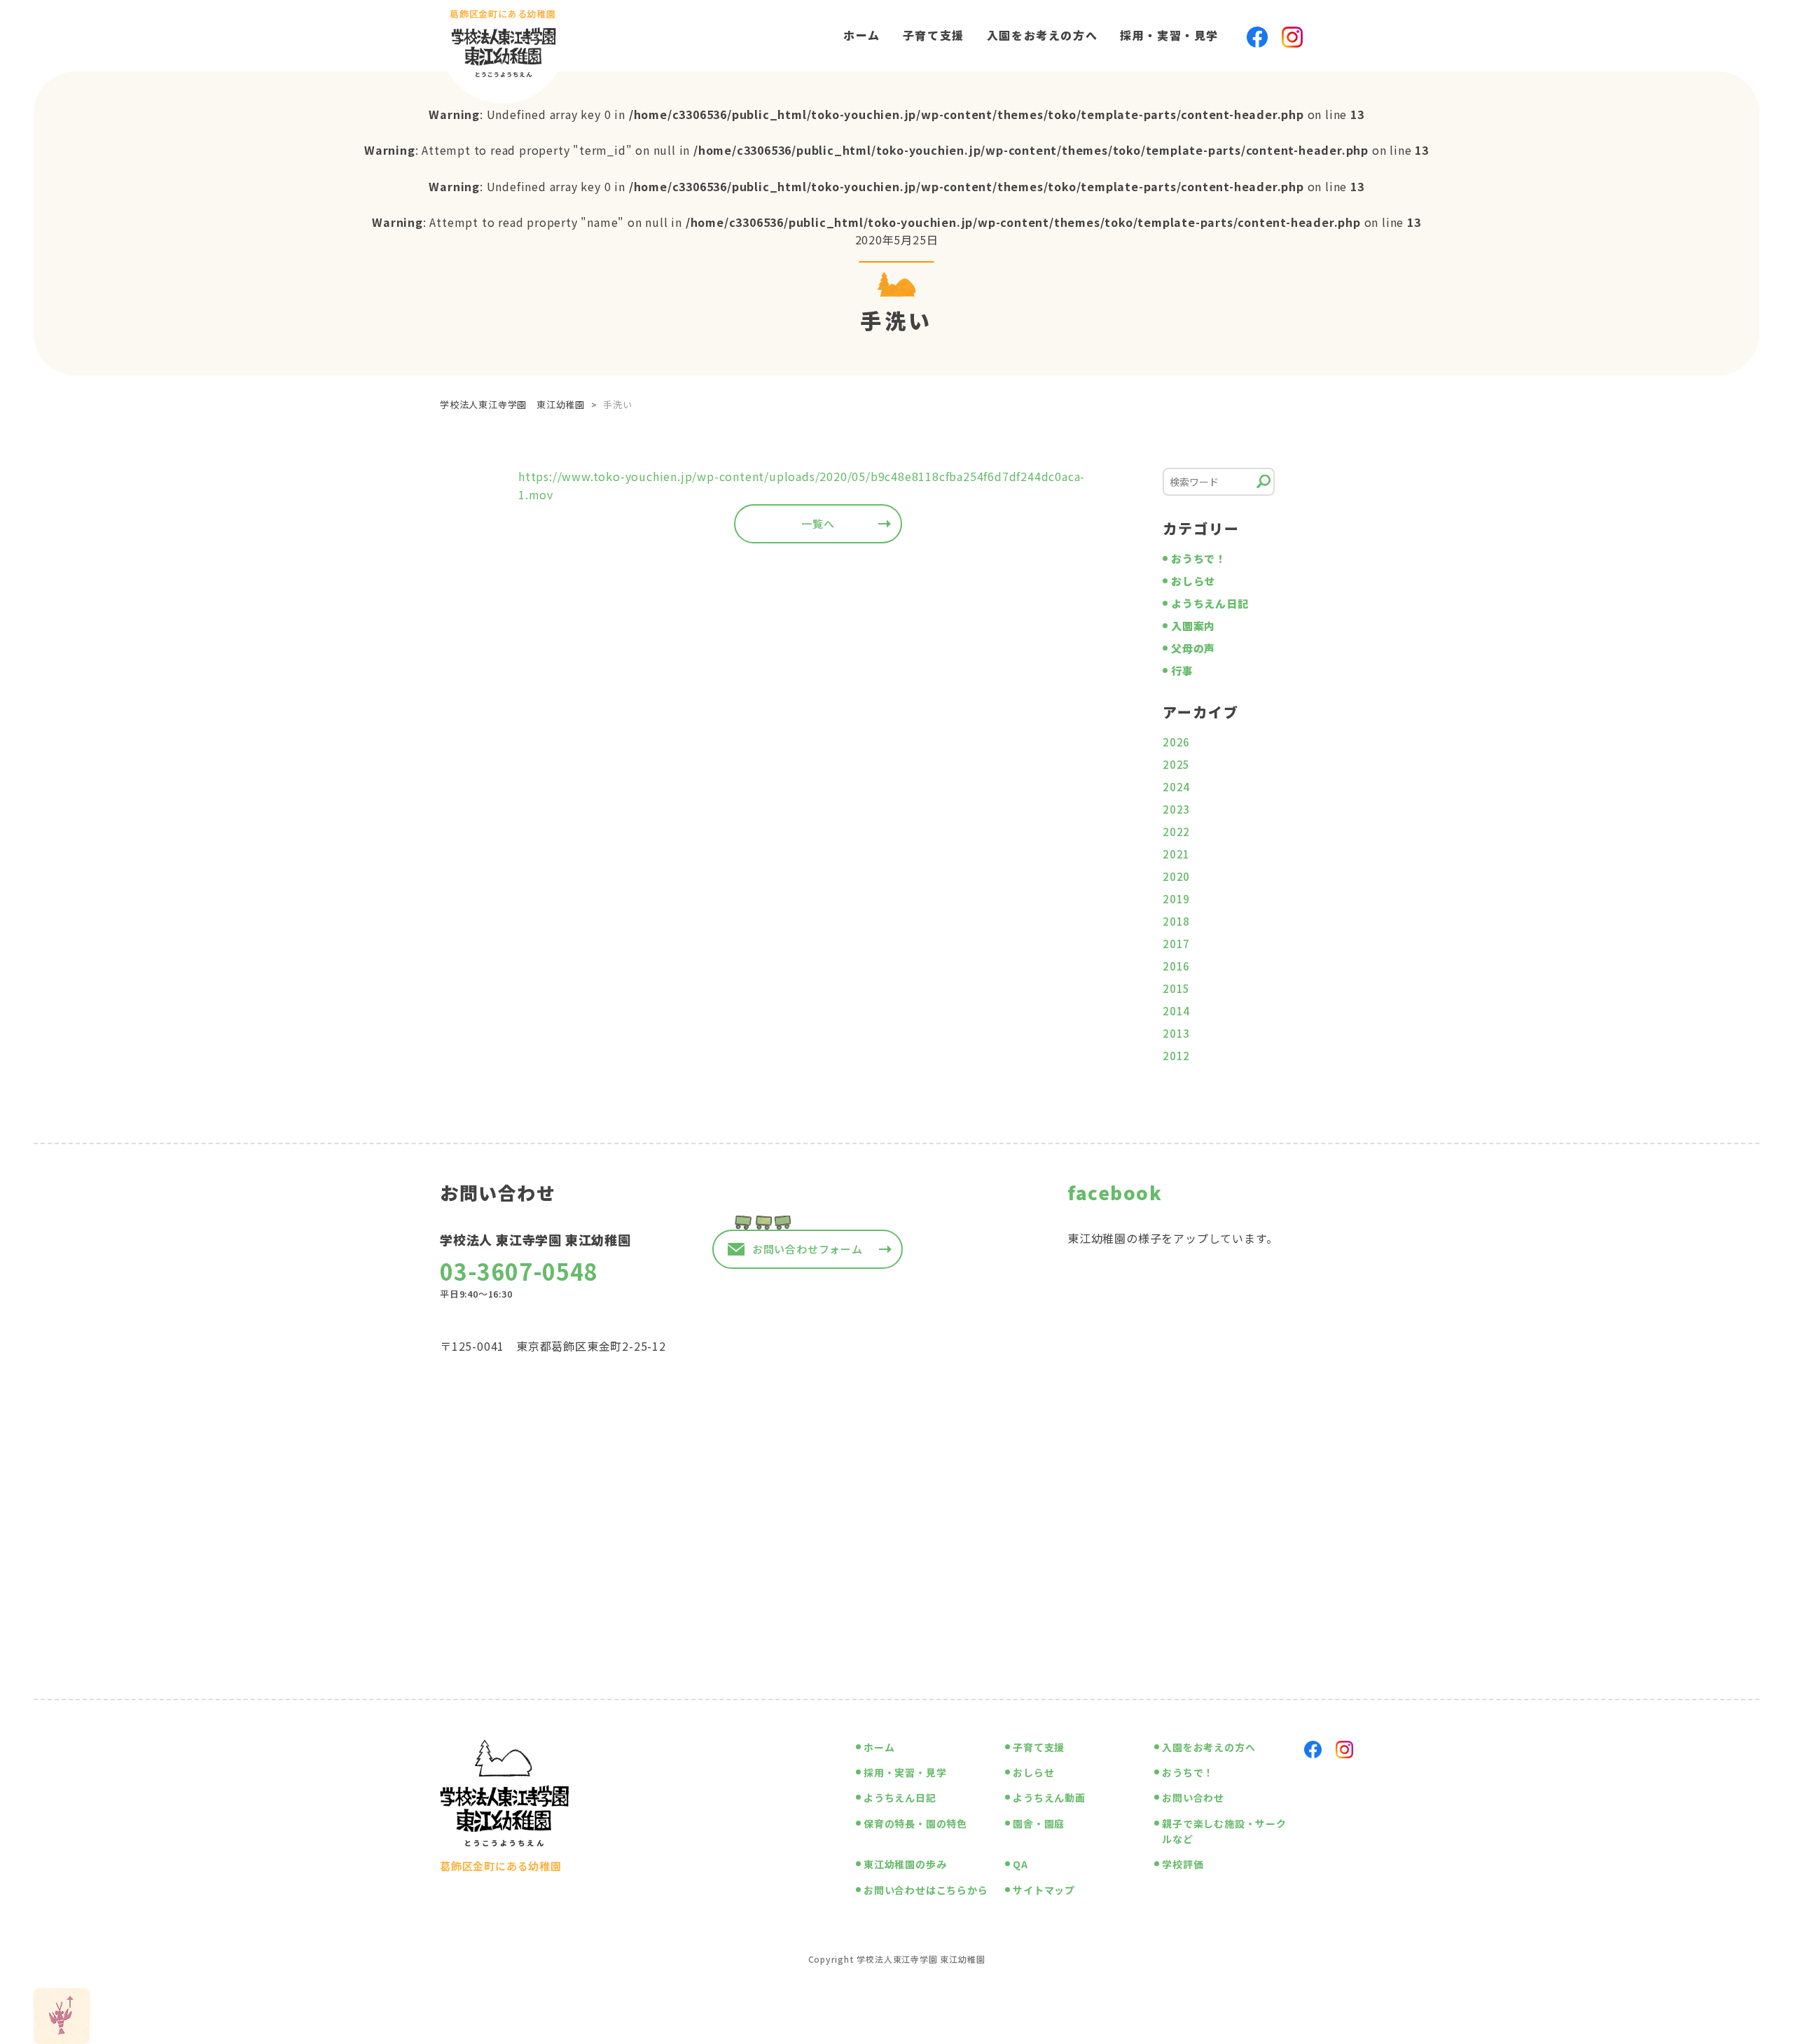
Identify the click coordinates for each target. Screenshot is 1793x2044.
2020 (1176, 876)
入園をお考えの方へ (1042, 35)
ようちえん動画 (1049, 1798)
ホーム (862, 35)
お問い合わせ (1193, 1798)
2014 (1176, 1011)
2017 (1176, 944)
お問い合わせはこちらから (926, 1890)
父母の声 (1193, 648)
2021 (1176, 854)
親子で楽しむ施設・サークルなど (1224, 1831)
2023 (1176, 809)
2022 (1176, 832)
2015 (1176, 988)
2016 (1176, 966)
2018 (1176, 921)
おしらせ (1193, 581)
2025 (1176, 764)
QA (1020, 1864)
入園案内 (1193, 626)
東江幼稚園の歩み (905, 1864)
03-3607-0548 (519, 1271)
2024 (1176, 787)
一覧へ (818, 523)
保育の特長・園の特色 (915, 1823)
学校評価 (1183, 1864)
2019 (1176, 899)
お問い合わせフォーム (808, 1249)
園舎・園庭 (1039, 1823)
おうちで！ (1199, 558)
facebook (1115, 1192)
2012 (1176, 1056)
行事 (1182, 670)
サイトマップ (1044, 1890)
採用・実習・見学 (1169, 35)
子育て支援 (934, 35)
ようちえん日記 (1210, 603)
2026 (1176, 742)
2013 (1176, 1033)
